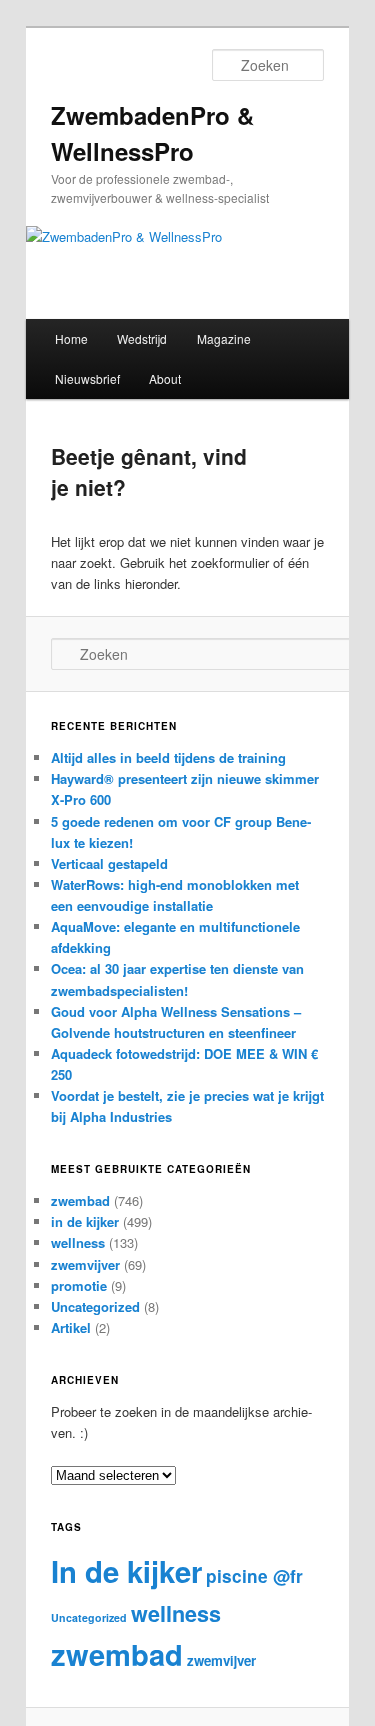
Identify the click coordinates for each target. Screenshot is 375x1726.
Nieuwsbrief (87, 378)
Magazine (224, 338)
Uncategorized (95, 1306)
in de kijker (85, 1221)
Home (71, 338)
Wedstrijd (142, 338)
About (165, 378)
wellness (78, 1242)
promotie (79, 1285)
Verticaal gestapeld (109, 863)
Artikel (71, 1327)
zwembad (80, 1200)
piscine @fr (254, 1576)
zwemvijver (85, 1264)
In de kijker (126, 1571)
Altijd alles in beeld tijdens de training (168, 757)
